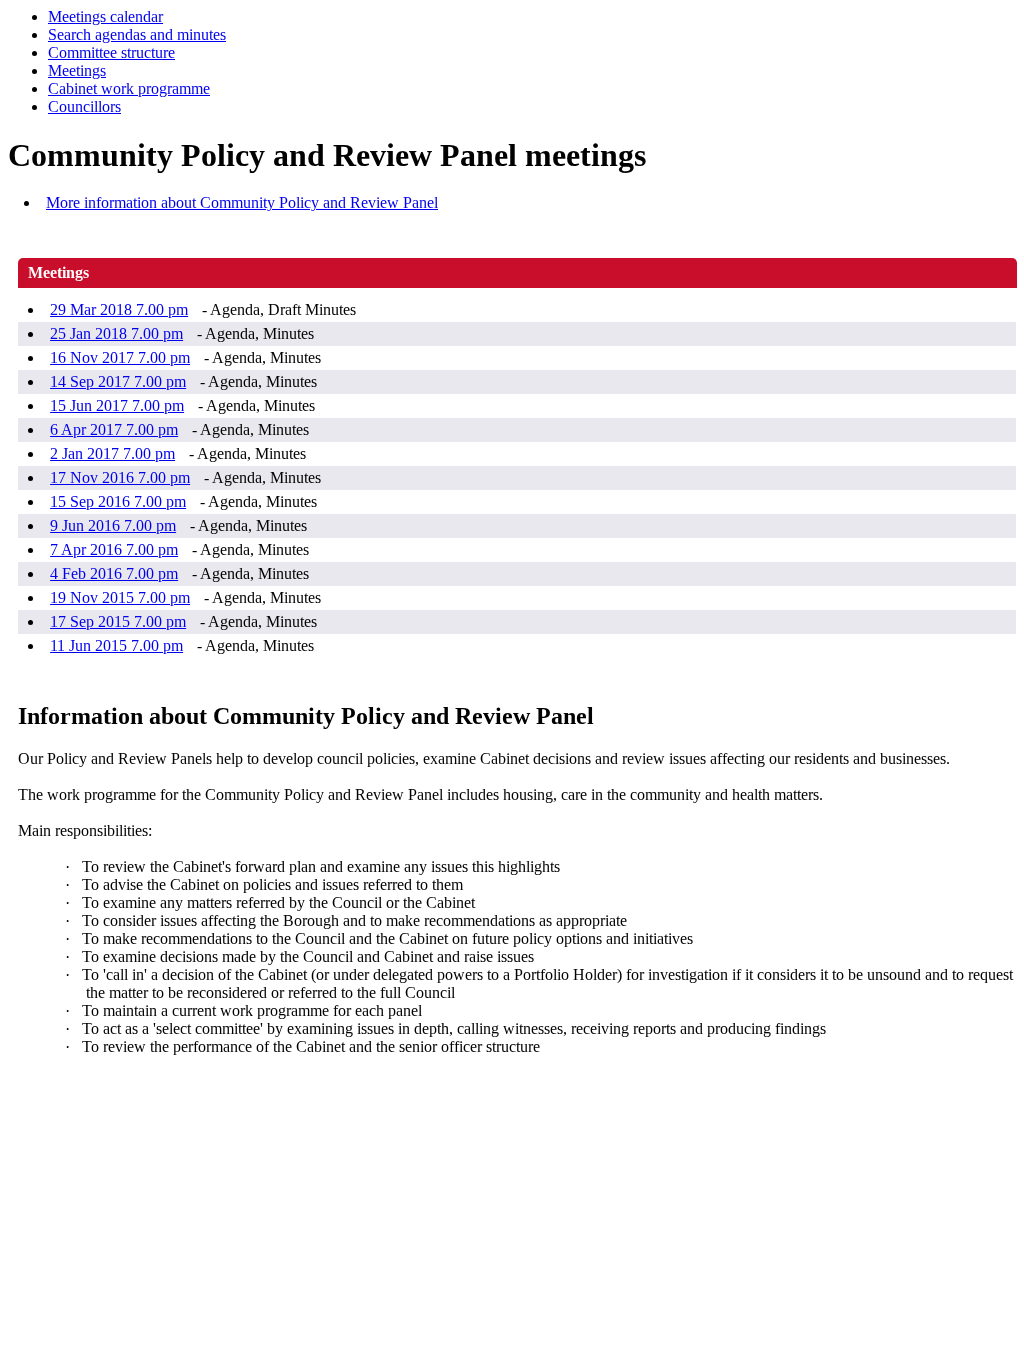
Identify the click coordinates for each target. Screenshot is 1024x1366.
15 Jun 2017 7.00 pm (117, 405)
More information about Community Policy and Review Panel (242, 202)
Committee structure (111, 52)
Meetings (77, 70)
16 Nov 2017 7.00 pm (120, 357)
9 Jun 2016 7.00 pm (113, 525)
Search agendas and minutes (137, 34)
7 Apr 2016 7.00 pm (114, 549)
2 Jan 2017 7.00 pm (112, 453)
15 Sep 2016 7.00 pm (118, 501)
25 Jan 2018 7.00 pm (116, 333)
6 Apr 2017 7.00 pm (114, 429)
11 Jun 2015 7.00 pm (116, 645)
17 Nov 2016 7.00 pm (120, 477)
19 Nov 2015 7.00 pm (120, 597)
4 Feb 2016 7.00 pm (114, 573)
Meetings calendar (105, 16)
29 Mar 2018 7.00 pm (119, 309)
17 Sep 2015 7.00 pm (118, 621)
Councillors (84, 106)
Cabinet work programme (129, 88)
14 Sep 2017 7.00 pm (118, 381)
